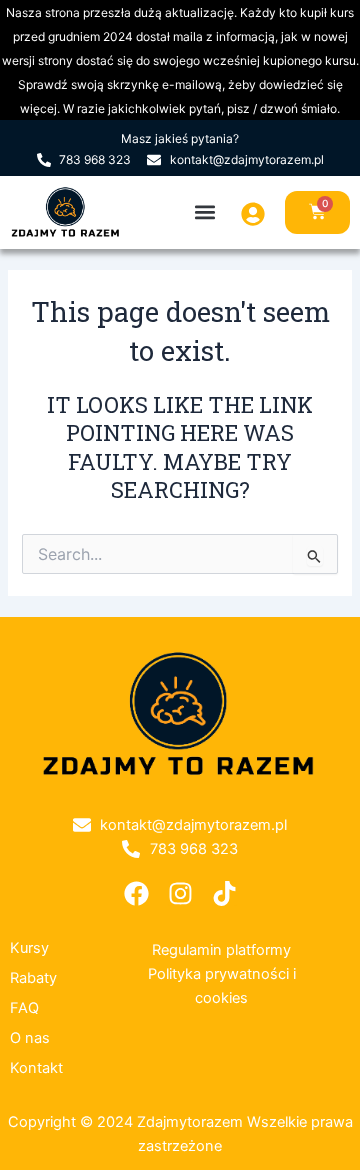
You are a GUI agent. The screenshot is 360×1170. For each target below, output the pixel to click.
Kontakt (36, 1068)
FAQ (24, 1008)
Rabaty (33, 978)
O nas (30, 1038)
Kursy (29, 948)
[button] (204, 212)
